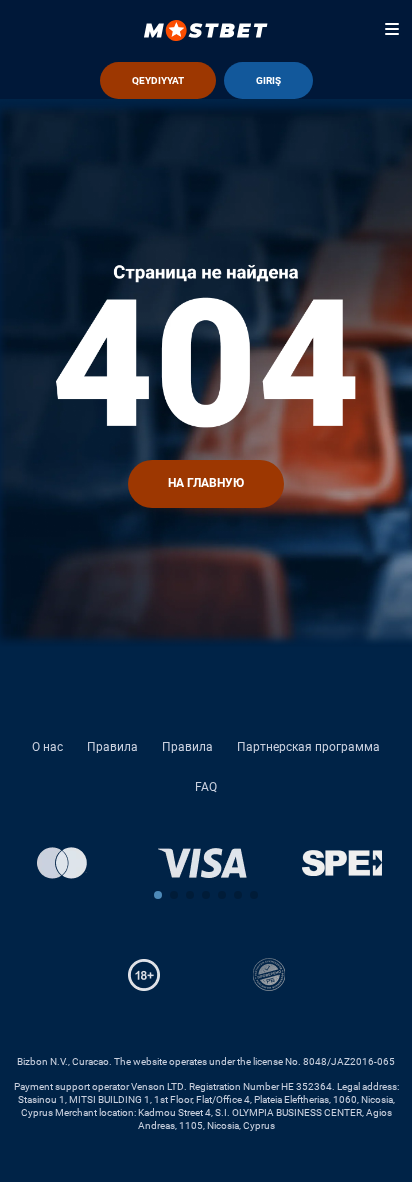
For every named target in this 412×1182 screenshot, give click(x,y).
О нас (47, 747)
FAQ (206, 787)
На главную (206, 483)
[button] (158, 895)
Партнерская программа (308, 747)
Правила (112, 747)
